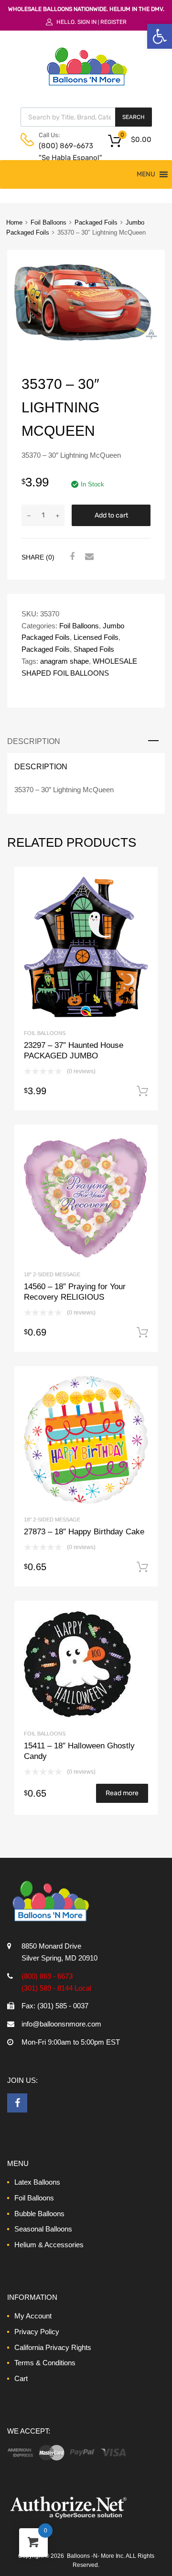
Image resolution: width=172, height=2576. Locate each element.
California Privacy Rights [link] (53, 2347)
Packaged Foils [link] (96, 222)
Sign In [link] (87, 22)
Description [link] (34, 741)
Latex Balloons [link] (37, 2182)
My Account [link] (33, 2316)
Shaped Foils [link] (94, 649)
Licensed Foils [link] (96, 637)
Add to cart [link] (142, 1091)
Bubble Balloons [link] (39, 2214)
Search (134, 117)
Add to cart (111, 515)
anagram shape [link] (64, 661)
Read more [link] (122, 1793)
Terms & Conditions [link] (45, 2363)
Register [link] (113, 22)
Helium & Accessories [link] (49, 2245)
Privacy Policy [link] (37, 2332)
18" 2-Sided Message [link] (52, 1274)
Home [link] (14, 222)
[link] (160, 36)
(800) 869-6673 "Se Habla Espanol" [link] (62, 152)
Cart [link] (21, 2378)
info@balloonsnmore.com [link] (61, 2024)
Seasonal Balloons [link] (43, 2229)
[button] (146, 174)
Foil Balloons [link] (48, 222)
